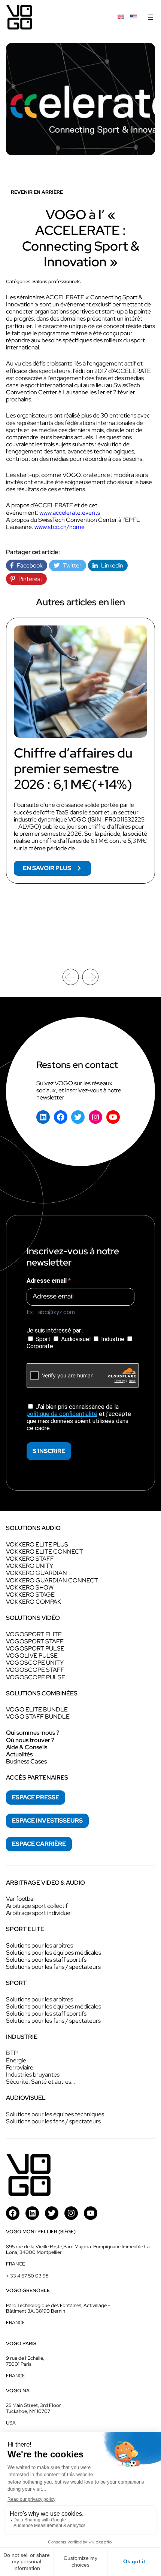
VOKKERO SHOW (30, 1587)
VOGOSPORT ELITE (34, 1634)
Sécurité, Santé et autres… (40, 2082)
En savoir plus (57, 870)
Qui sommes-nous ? (33, 1733)
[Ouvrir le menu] (151, 17)
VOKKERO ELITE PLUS (37, 1544)
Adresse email (47, 1281)
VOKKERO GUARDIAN (37, 1573)
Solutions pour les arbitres (40, 1945)
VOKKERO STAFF (30, 1559)
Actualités (19, 1754)
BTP (12, 2053)
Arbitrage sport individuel (39, 1913)
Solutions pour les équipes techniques (55, 2114)
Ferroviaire (20, 2067)
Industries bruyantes (33, 2075)
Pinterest (29, 579)
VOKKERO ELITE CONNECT (45, 1552)
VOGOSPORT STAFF (35, 1641)
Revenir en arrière (37, 192)
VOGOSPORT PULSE (35, 1648)
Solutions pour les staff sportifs (46, 1960)
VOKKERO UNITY (30, 1566)
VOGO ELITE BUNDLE (37, 1709)
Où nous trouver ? (30, 1740)
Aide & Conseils (27, 1747)
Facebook (28, 565)
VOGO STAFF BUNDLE (38, 1717)
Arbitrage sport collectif (37, 1906)
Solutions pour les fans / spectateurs (53, 1967)
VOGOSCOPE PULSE (36, 1677)
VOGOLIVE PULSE (32, 1656)
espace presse (36, 1797)
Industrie (113, 1339)
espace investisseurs (47, 1821)
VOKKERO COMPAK (34, 1602)
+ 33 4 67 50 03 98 (27, 2276)
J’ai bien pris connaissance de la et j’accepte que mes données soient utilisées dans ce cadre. (79, 1418)
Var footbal (20, 1899)
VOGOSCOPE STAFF (35, 1670)
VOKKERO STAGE (30, 1595)
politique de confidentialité (62, 1414)
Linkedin (110, 565)
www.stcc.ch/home (60, 527)
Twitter (71, 565)
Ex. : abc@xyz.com (51, 1312)
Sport (43, 1339)
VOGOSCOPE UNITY (35, 1663)
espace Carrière (39, 1844)
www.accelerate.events (70, 513)
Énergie (16, 2060)
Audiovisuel (76, 1339)
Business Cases (26, 1761)
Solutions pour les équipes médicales (54, 1953)
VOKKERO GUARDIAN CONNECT (52, 1580)
